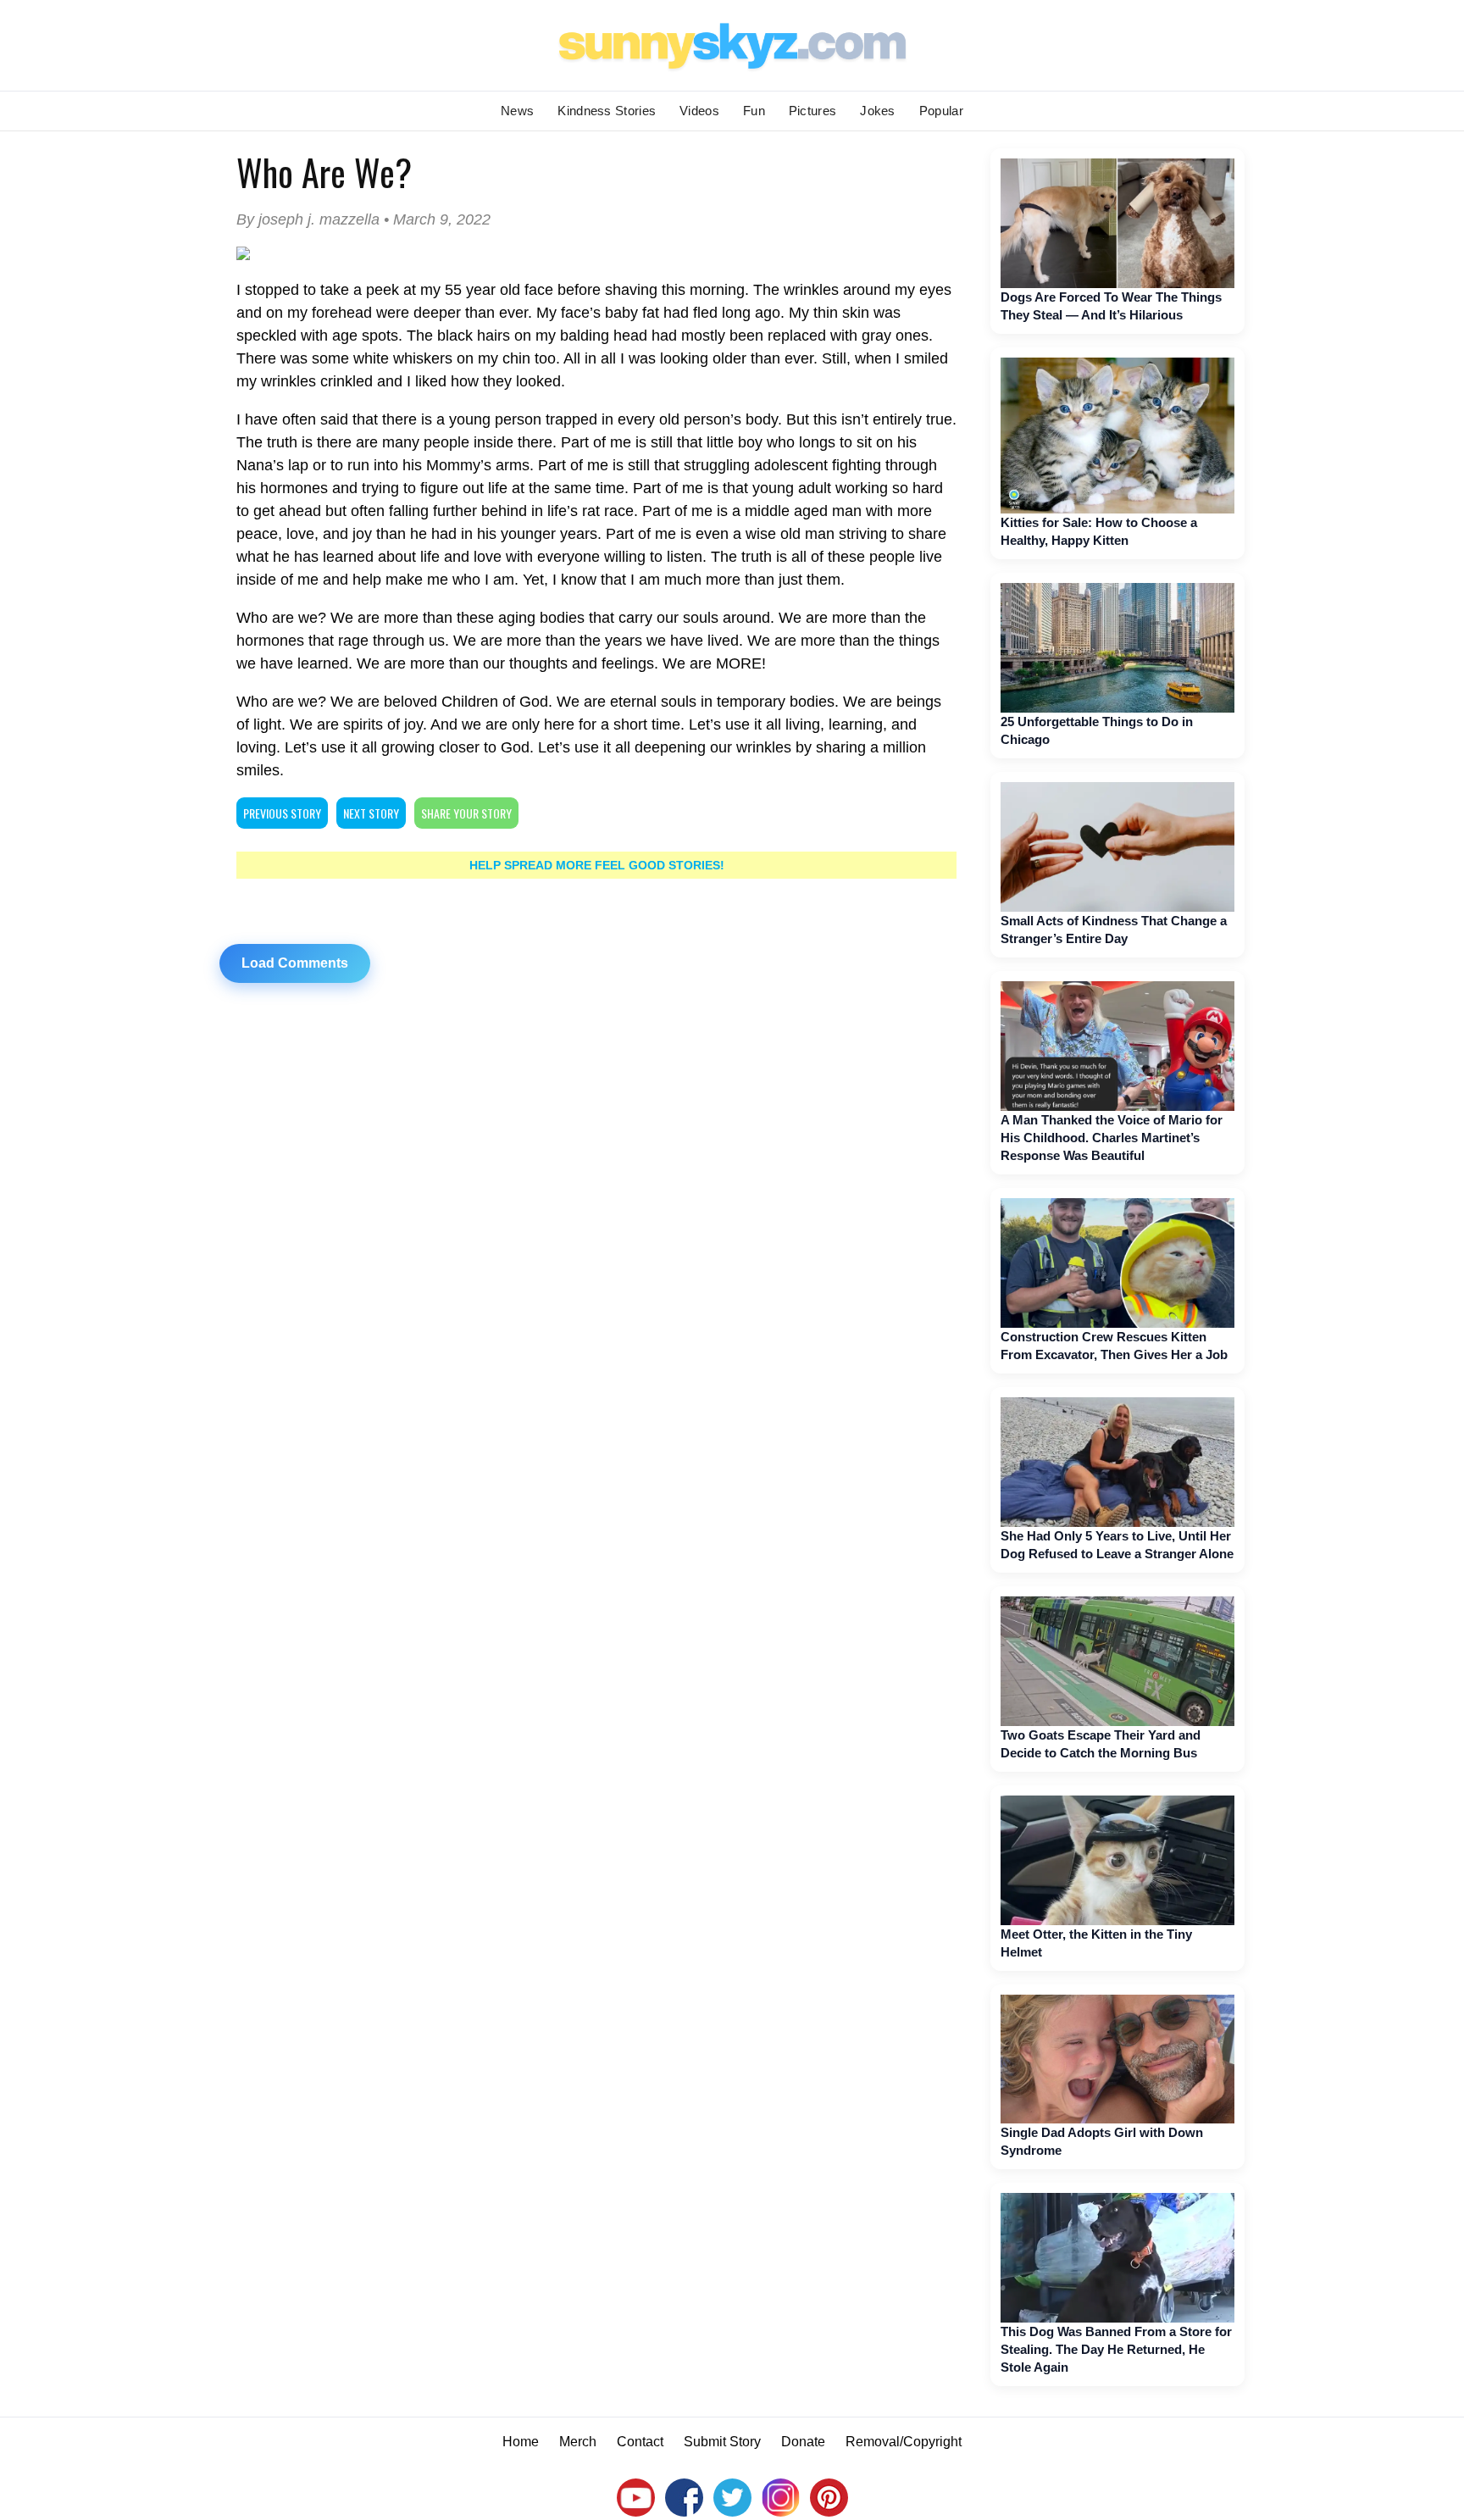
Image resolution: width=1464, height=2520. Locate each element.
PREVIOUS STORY (282, 813)
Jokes (878, 111)
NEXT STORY (371, 813)
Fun (754, 111)
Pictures (812, 111)
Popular (941, 111)
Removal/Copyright (904, 2442)
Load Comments (295, 963)
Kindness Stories (607, 111)
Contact (640, 2442)
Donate (803, 2442)
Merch (578, 2442)
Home (521, 2442)
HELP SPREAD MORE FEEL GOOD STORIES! (597, 865)
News (517, 111)
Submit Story (722, 2442)
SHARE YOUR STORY (466, 813)
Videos (699, 111)
